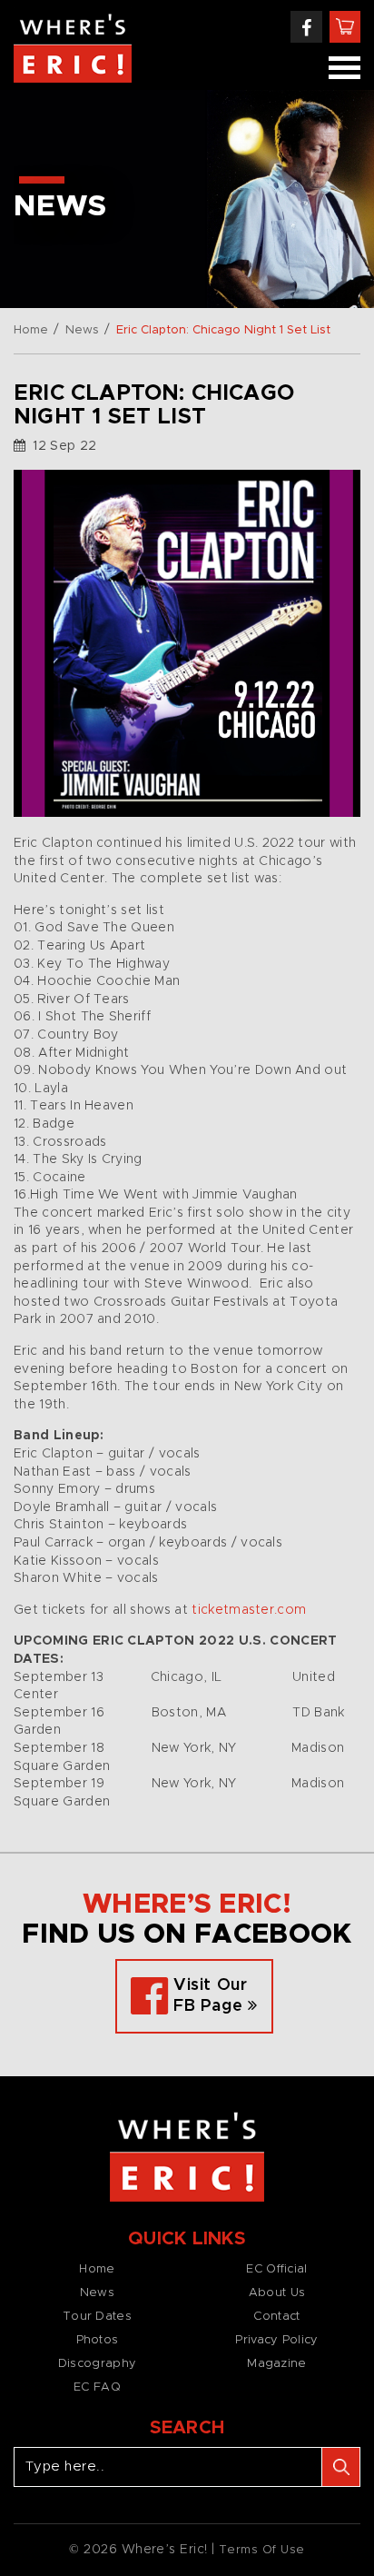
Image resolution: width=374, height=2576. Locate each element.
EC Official (276, 2269)
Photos (98, 2340)
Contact (276, 2317)
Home (31, 330)
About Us (277, 2293)
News (82, 330)
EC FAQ (97, 2387)
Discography (97, 2364)
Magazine (276, 2364)
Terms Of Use (262, 2550)
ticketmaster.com (249, 1610)
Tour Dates (97, 2317)
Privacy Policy (276, 2340)
